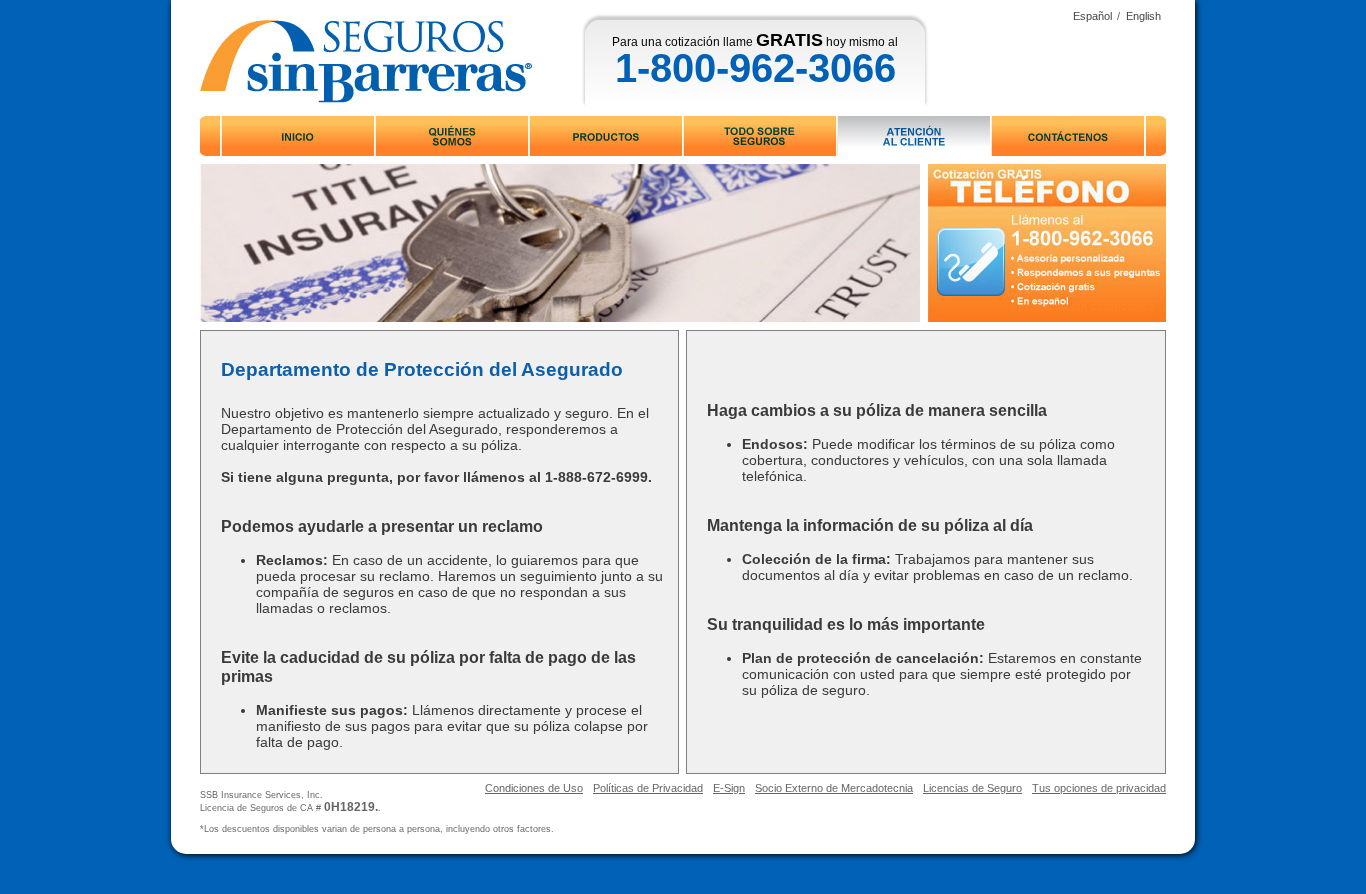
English (1143, 16)
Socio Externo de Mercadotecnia (834, 788)
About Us (451, 136)
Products (606, 136)
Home (298, 136)
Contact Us (1068, 136)
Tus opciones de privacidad (1099, 788)
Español (1092, 16)
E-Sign (729, 788)
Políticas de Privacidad (648, 788)
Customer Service (914, 136)
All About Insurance (760, 136)
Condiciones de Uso (534, 788)
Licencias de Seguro (972, 788)
